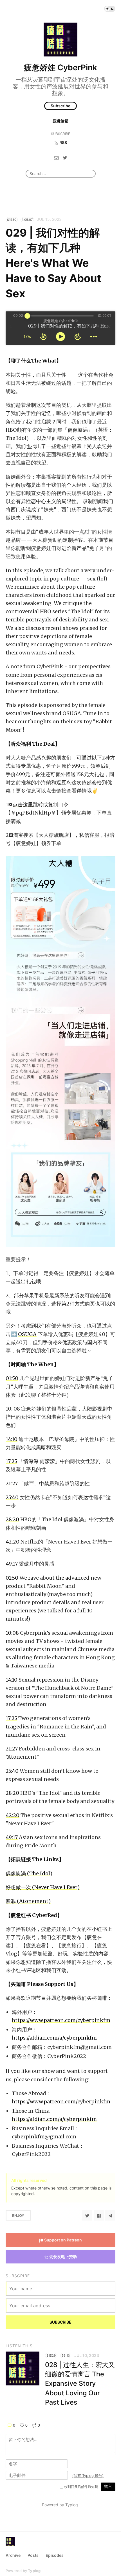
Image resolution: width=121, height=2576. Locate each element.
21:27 (12, 1484)
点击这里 (23, 805)
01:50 (12, 1378)
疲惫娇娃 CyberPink (60, 67)
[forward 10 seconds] (78, 337)
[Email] (56, 158)
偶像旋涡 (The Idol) (29, 1873)
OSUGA (27, 1334)
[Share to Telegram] (110, 2215)
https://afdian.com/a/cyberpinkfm (54, 2038)
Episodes (55, 2555)
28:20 (12, 1519)
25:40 (12, 1497)
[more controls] (94, 337)
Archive (13, 2555)
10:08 (12, 1633)
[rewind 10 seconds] (43, 337)
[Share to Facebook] (99, 2215)
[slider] (27, 316)
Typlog (34, 2571)
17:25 (11, 1461)
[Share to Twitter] (87, 2215)
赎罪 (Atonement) (28, 1901)
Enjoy (18, 2215)
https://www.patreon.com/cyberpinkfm (61, 2020)
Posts (33, 2555)
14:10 (12, 1439)
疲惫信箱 (60, 121)
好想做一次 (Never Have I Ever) (43, 1887)
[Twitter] (65, 158)
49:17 (12, 1564)
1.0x (27, 337)
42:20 (13, 1542)
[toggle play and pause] (60, 337)
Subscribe (60, 106)
